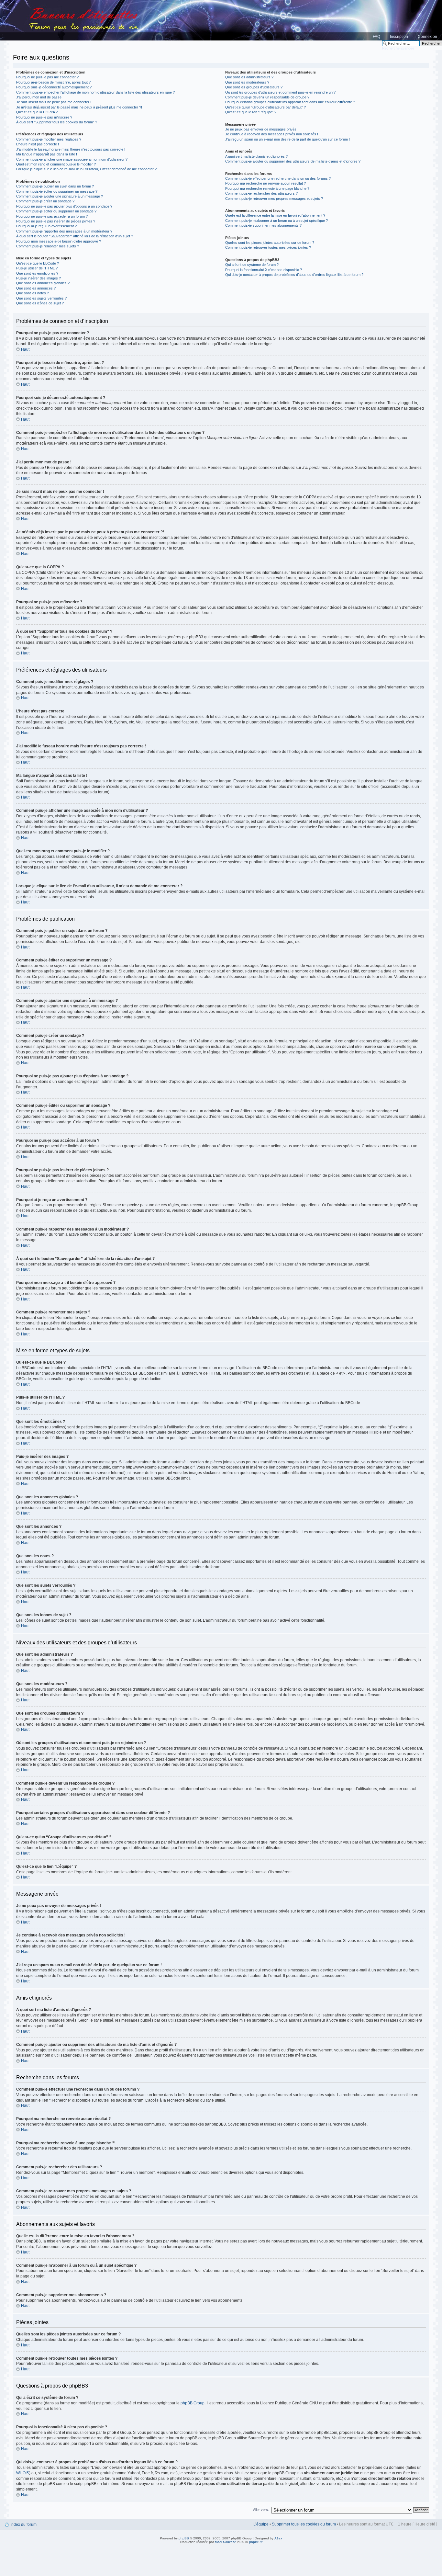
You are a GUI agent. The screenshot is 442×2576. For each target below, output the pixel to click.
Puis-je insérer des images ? (39, 278)
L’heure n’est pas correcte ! (38, 144)
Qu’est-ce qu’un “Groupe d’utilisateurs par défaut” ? (265, 107)
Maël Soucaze (226, 2542)
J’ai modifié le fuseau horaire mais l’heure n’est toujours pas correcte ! (71, 149)
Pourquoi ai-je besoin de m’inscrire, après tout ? (53, 82)
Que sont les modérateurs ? (247, 82)
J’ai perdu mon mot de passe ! (40, 97)
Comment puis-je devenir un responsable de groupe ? (267, 97)
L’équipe (261, 2524)
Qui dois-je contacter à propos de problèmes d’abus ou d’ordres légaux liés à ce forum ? (294, 275)
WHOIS (23, 2473)
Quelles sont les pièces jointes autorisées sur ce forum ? (270, 243)
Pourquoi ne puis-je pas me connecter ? (47, 77)
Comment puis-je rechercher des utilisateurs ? (261, 193)
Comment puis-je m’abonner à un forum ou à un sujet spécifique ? (276, 221)
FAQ (376, 37)
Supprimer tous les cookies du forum (304, 2524)
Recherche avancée (398, 48)
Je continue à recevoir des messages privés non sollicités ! (272, 134)
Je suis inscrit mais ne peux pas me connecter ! (54, 102)
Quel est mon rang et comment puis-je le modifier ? (56, 164)
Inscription (399, 37)
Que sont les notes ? (33, 293)
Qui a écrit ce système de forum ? (252, 265)
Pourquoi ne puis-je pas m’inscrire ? (44, 117)
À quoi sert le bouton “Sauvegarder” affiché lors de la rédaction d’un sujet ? (75, 236)
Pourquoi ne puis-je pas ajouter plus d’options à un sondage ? (64, 206)
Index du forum (23, 2525)
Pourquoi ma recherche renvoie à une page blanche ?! (268, 188)
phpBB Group (193, 2403)
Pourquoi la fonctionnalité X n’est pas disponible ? (264, 270)
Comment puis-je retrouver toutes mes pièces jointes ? (268, 247)
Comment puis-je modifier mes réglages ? (49, 139)
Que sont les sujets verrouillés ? (41, 298)
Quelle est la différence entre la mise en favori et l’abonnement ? (275, 215)
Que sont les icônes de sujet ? (40, 303)
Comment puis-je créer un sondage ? (45, 201)
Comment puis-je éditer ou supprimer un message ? (57, 191)
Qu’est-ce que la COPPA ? (37, 112)
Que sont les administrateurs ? (249, 77)
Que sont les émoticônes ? (37, 273)
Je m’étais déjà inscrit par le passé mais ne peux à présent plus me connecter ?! (79, 107)
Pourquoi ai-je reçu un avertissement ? (46, 226)
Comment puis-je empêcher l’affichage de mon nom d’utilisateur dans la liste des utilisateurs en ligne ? (95, 92)
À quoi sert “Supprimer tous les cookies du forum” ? (57, 122)
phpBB (184, 2538)
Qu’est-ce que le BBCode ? (38, 263)
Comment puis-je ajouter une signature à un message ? (60, 196)
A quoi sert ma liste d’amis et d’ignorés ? (256, 156)
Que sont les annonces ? (36, 288)
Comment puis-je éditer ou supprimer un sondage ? (56, 211)
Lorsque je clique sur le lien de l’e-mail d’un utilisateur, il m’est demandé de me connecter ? (86, 169)
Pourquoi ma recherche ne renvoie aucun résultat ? (265, 183)
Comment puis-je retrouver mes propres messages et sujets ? (274, 199)
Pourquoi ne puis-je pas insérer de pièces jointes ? (56, 221)
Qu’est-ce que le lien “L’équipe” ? (251, 112)
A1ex (278, 2538)
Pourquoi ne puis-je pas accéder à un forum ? (52, 216)
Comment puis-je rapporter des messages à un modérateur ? (64, 231)
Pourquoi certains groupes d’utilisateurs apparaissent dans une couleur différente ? (290, 102)
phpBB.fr (256, 2542)
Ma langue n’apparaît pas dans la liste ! (47, 154)
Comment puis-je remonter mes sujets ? (48, 246)
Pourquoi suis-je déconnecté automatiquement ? (54, 87)
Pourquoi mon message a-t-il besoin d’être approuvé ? (59, 241)
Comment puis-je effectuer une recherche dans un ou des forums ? (278, 178)
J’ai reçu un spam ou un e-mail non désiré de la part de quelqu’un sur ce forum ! (287, 139)
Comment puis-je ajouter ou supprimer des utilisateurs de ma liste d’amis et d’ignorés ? (293, 161)
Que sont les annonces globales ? (43, 283)
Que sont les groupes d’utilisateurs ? (254, 87)
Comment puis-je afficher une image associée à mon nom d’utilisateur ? (72, 159)
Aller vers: (261, 2510)
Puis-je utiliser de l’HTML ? (37, 268)
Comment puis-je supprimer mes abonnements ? (263, 225)
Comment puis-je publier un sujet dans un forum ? (55, 186)
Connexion (427, 37)
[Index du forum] (221, 20)
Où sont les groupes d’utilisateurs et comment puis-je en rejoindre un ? (280, 92)
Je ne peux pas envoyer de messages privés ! (262, 129)
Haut (25, 349)
